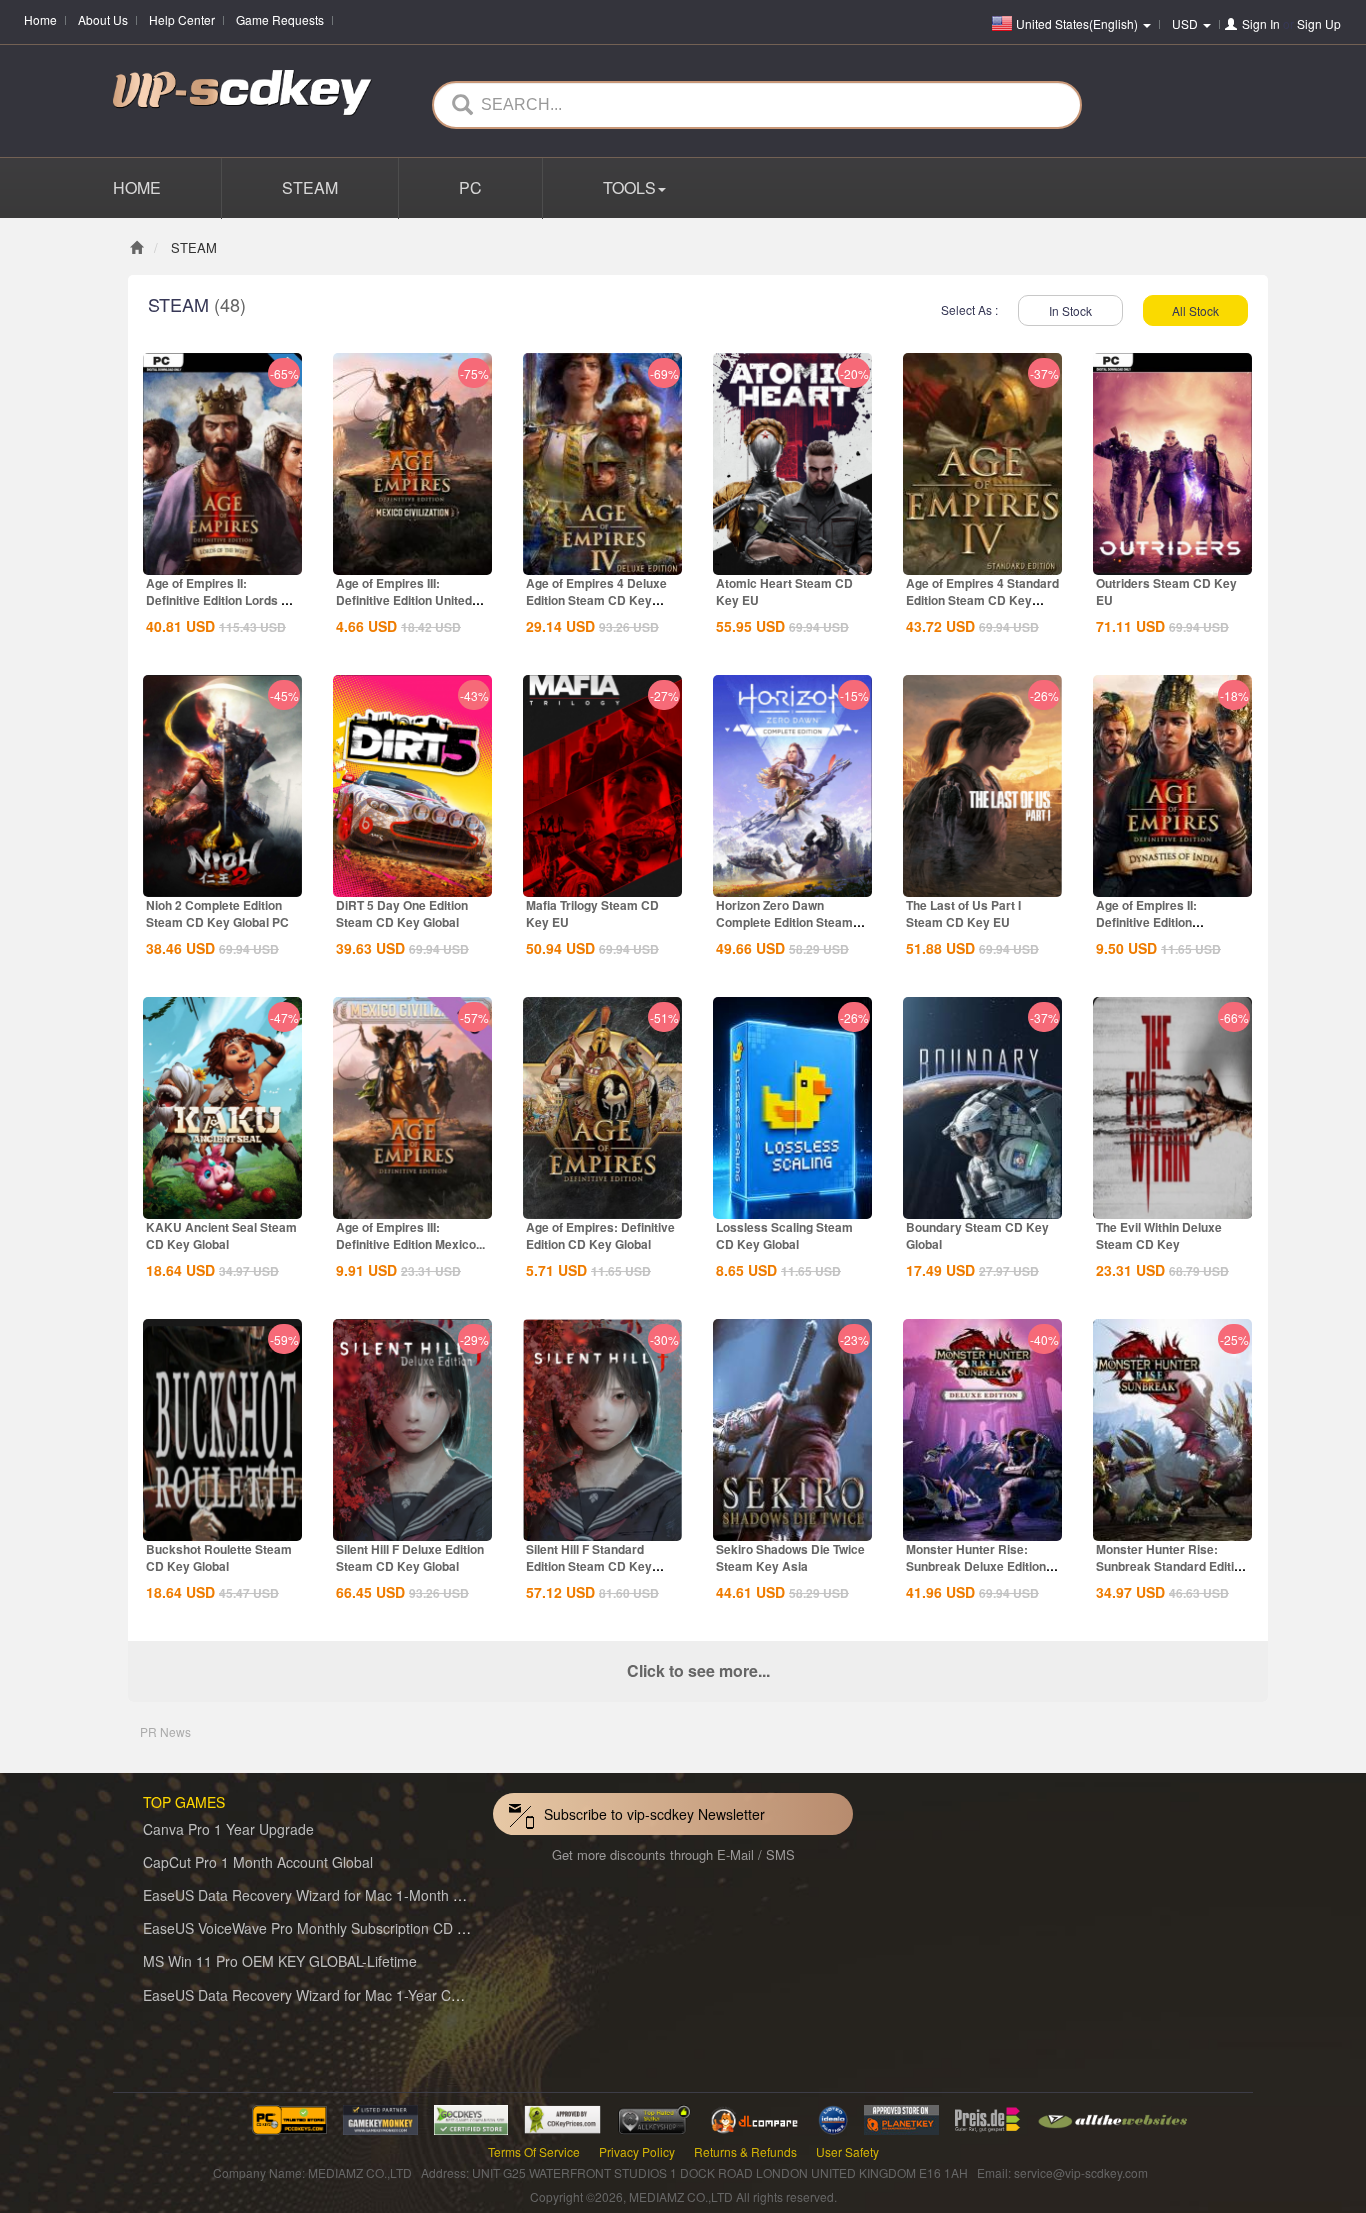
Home (40, 19)
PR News (165, 1731)
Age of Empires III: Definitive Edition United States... (404, 600)
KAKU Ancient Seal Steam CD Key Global (221, 1235)
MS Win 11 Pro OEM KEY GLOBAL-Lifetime (280, 1961)
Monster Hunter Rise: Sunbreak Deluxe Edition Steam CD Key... (976, 1566)
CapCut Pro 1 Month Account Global (258, 1862)
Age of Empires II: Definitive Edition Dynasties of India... (1151, 922)
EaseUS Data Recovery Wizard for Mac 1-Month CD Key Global (344, 1895)
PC (470, 187)
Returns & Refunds (745, 2151)
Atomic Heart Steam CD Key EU (784, 591)
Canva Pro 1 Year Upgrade (228, 1829)
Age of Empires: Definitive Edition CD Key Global (600, 1235)
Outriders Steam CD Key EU (1166, 591)
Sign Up (1319, 23)
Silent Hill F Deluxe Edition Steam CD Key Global (410, 1557)
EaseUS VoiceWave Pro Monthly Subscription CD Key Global (334, 1928)
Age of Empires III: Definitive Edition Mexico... (410, 1235)
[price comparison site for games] (654, 2117)
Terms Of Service (534, 2151)
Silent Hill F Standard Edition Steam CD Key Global (589, 1566)
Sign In (1261, 23)
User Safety (847, 2151)
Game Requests (280, 19)
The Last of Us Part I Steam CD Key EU (963, 913)
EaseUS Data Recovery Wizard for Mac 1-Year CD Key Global (338, 1995)
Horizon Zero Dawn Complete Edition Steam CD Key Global (784, 922)
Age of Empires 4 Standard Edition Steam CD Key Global (982, 600)
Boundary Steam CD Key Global (977, 1235)
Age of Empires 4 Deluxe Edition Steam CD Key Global (596, 600)
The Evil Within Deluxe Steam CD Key (1159, 1235)
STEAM (310, 187)
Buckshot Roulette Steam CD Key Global (219, 1557)
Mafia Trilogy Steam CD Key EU (592, 913)
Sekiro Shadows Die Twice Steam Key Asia (790, 1557)
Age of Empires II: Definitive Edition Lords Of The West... (220, 600)
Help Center (182, 19)
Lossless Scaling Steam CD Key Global (784, 1235)
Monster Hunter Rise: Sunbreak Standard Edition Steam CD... (1172, 1566)
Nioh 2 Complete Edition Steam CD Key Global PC (217, 913)
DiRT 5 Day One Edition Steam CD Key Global (402, 913)
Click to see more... (698, 1670)
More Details (223, 558)
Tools (629, 187)
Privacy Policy (637, 2151)
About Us (103, 19)
